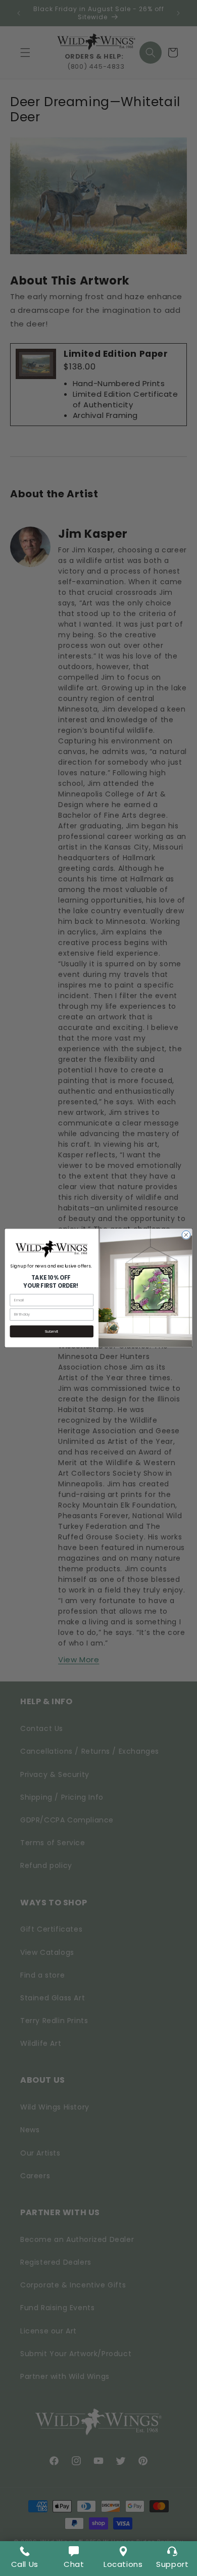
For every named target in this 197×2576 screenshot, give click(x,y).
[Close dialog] (186, 1235)
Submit (52, 1331)
